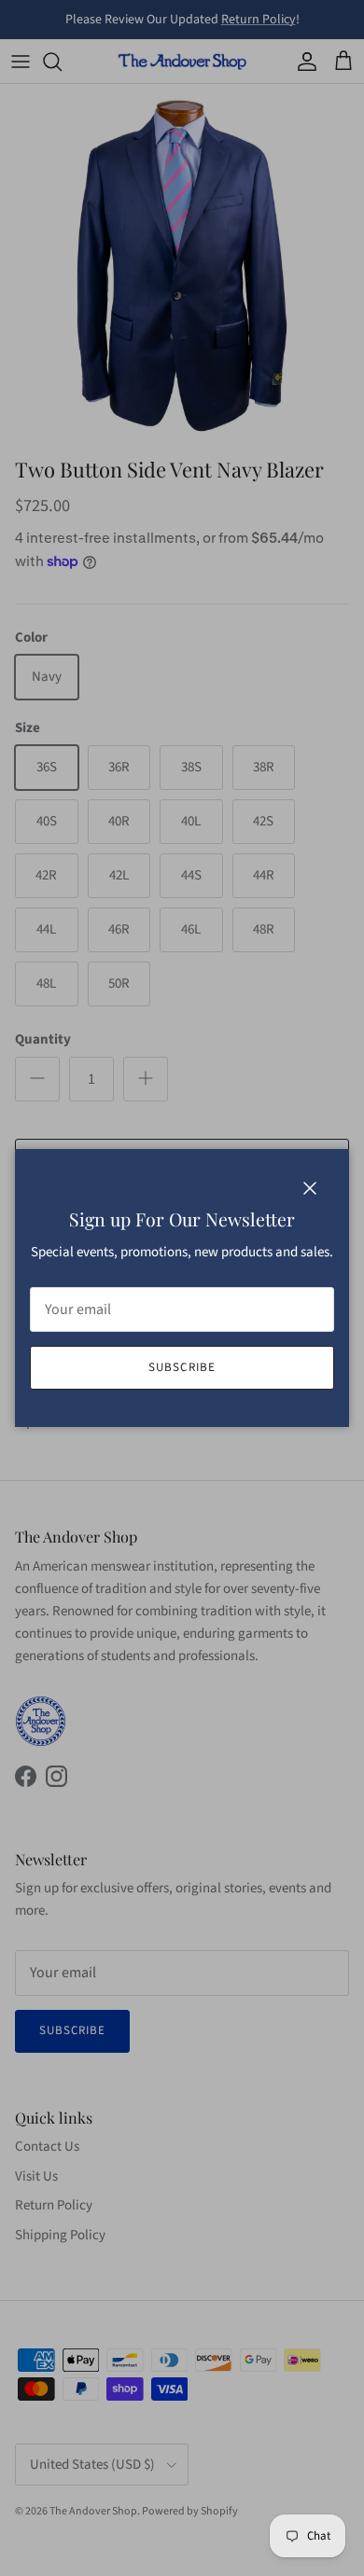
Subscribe (182, 1367)
